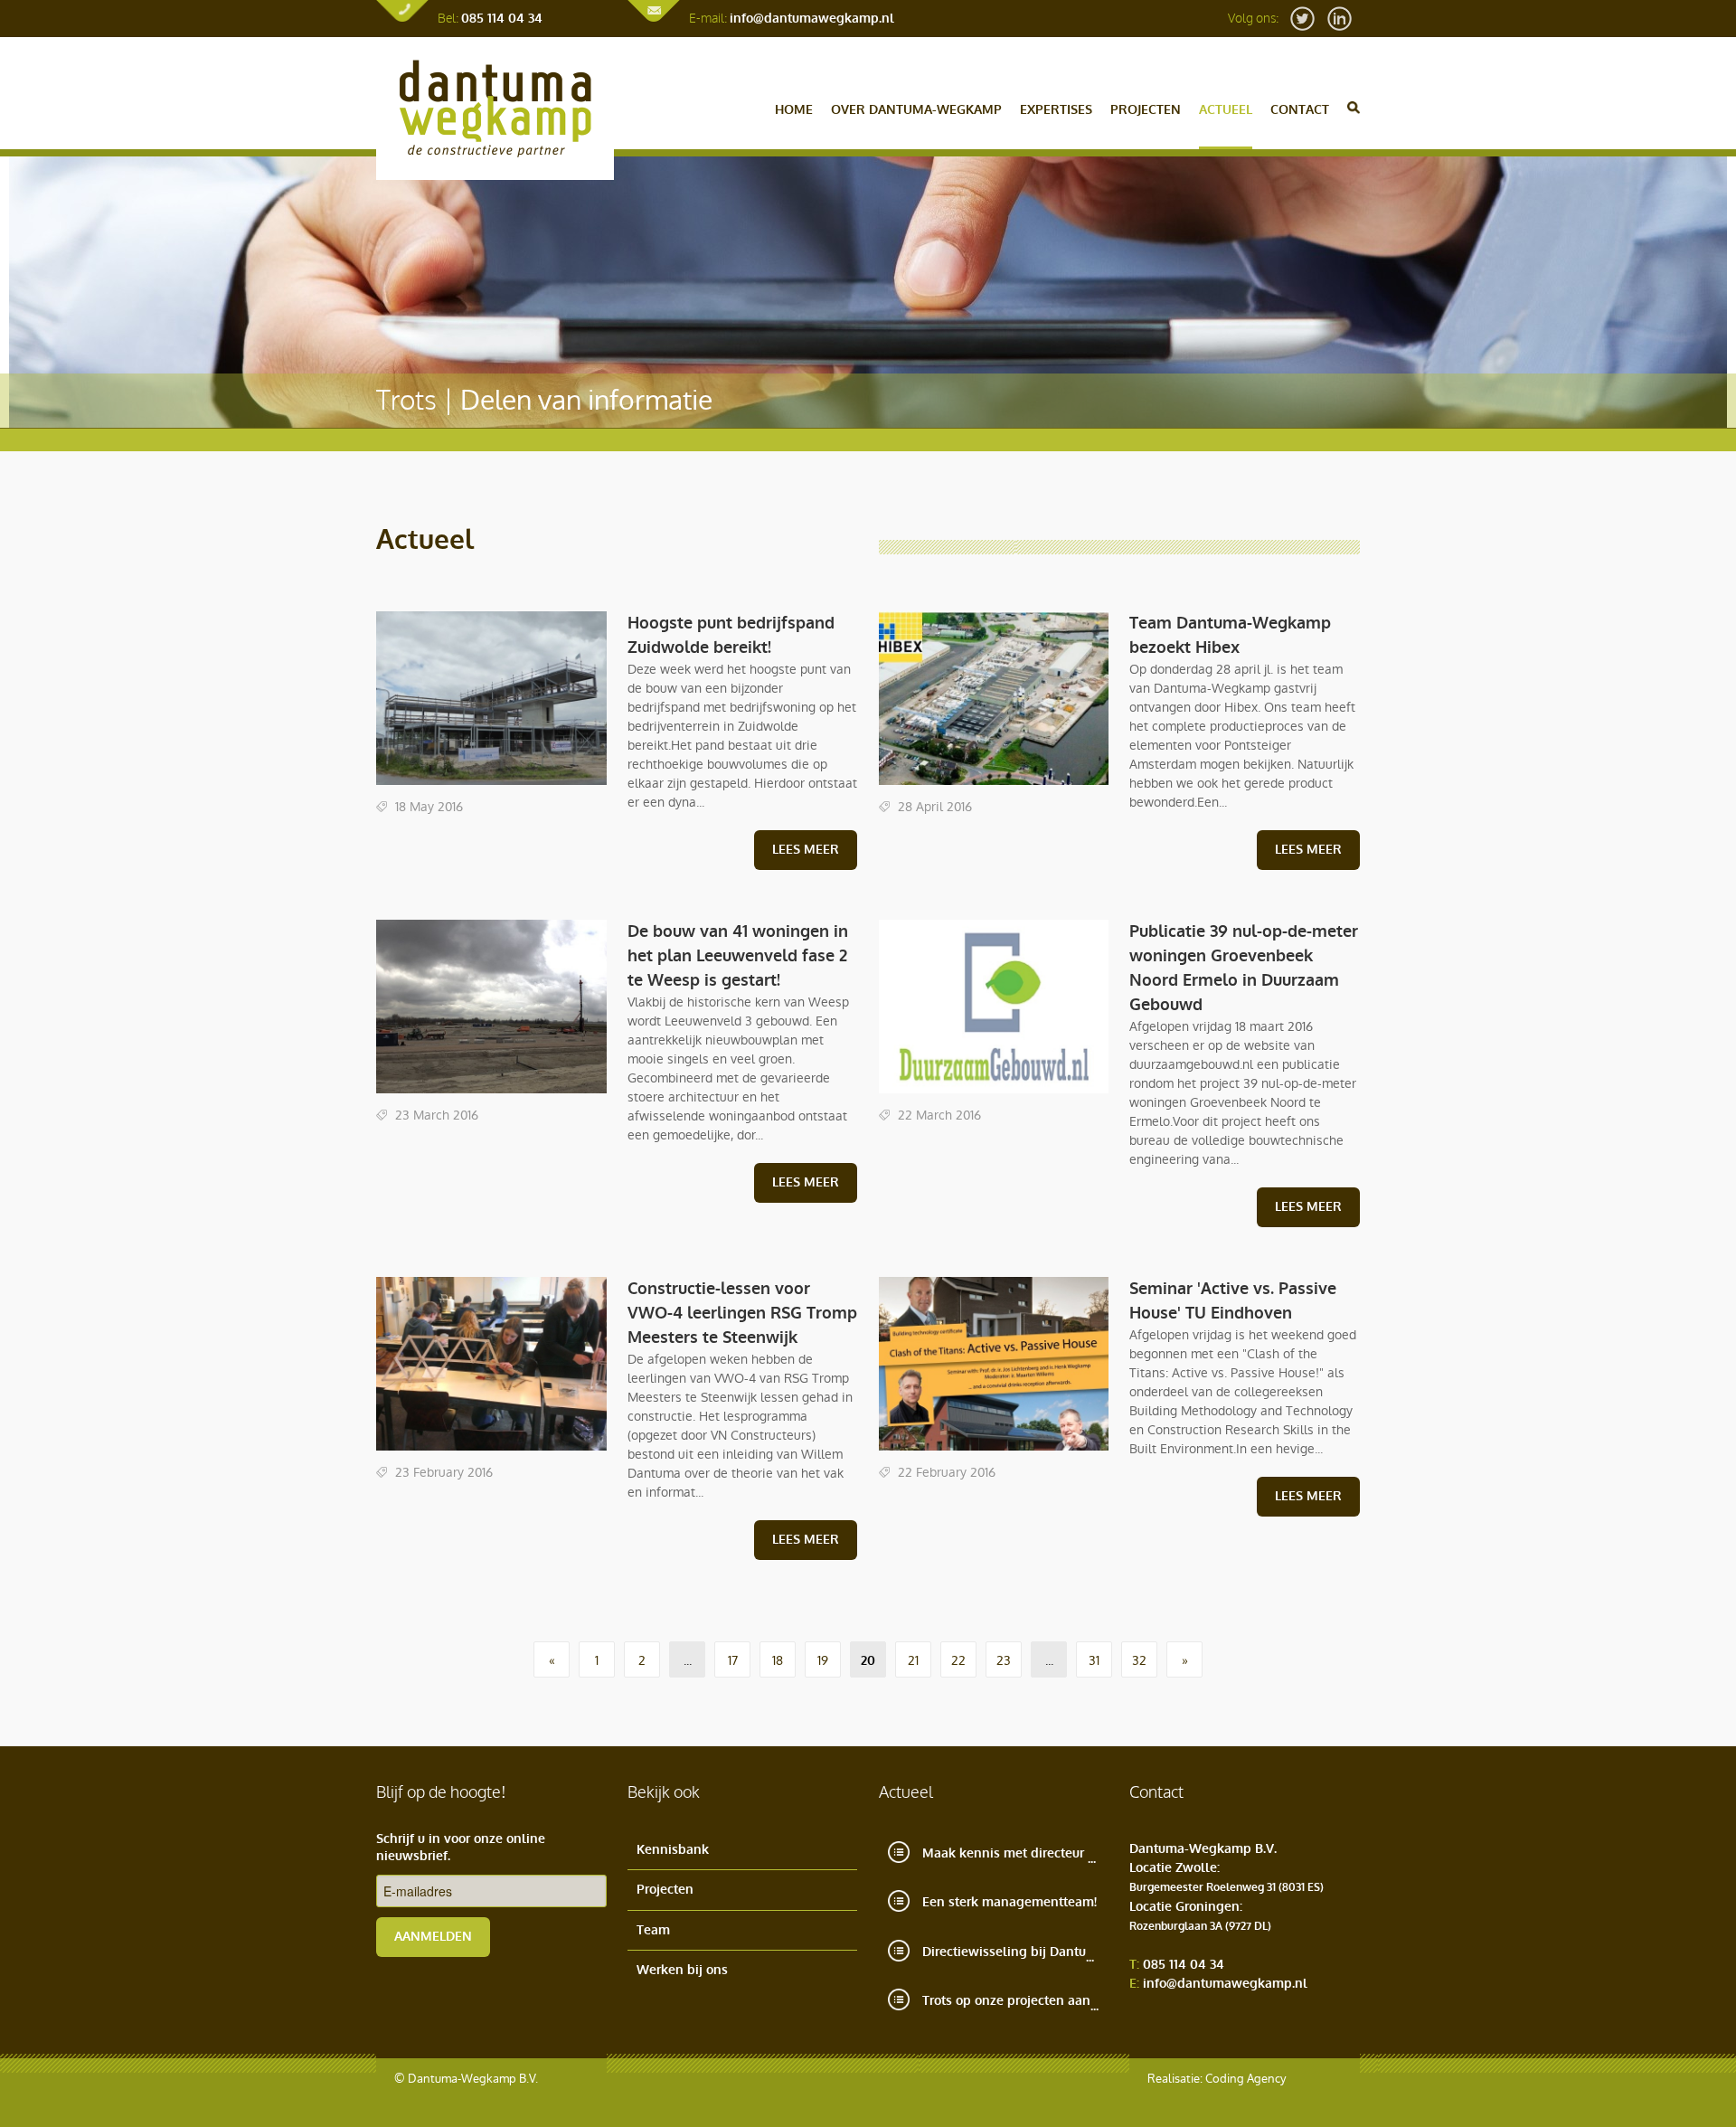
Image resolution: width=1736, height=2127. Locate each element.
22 (958, 1660)
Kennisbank (673, 1850)
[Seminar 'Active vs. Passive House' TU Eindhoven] (994, 1452)
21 (913, 1660)
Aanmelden (433, 1937)
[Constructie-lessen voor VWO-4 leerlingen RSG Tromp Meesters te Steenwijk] (491, 1452)
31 (1094, 1660)
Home (794, 110)
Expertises (1056, 110)
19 (823, 1660)
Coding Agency (1245, 2079)
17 (733, 1660)
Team (653, 1930)
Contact (1300, 110)
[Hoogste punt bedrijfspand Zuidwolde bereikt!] (491, 786)
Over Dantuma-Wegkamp (916, 110)
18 (778, 1660)
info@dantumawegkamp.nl (812, 19)
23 (1004, 1660)
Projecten (1146, 110)
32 (1139, 1660)
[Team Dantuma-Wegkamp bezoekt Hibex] (994, 786)
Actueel (1226, 110)
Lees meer (806, 850)
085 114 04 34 (502, 19)
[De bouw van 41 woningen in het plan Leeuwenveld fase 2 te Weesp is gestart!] (491, 1095)
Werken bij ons (682, 1970)
